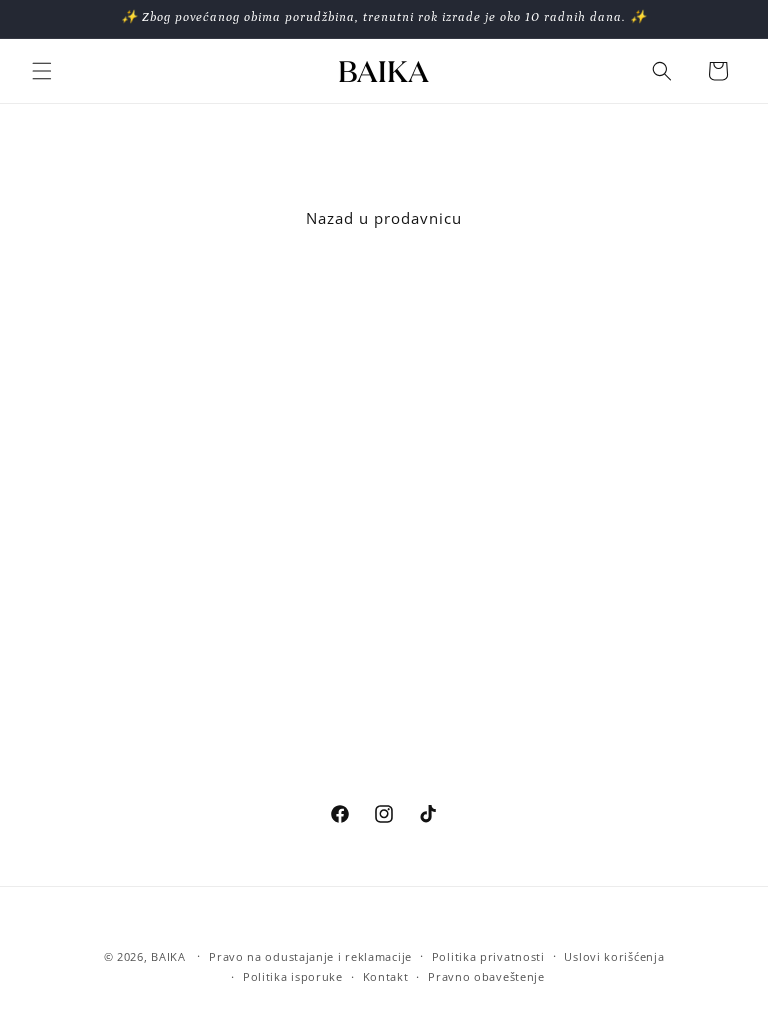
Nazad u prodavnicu (384, 218)
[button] (42, 71)
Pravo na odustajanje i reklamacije (310, 956)
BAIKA (168, 956)
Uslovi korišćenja (614, 956)
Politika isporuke (293, 976)
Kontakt (386, 976)
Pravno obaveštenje (486, 976)
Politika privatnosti (488, 956)
